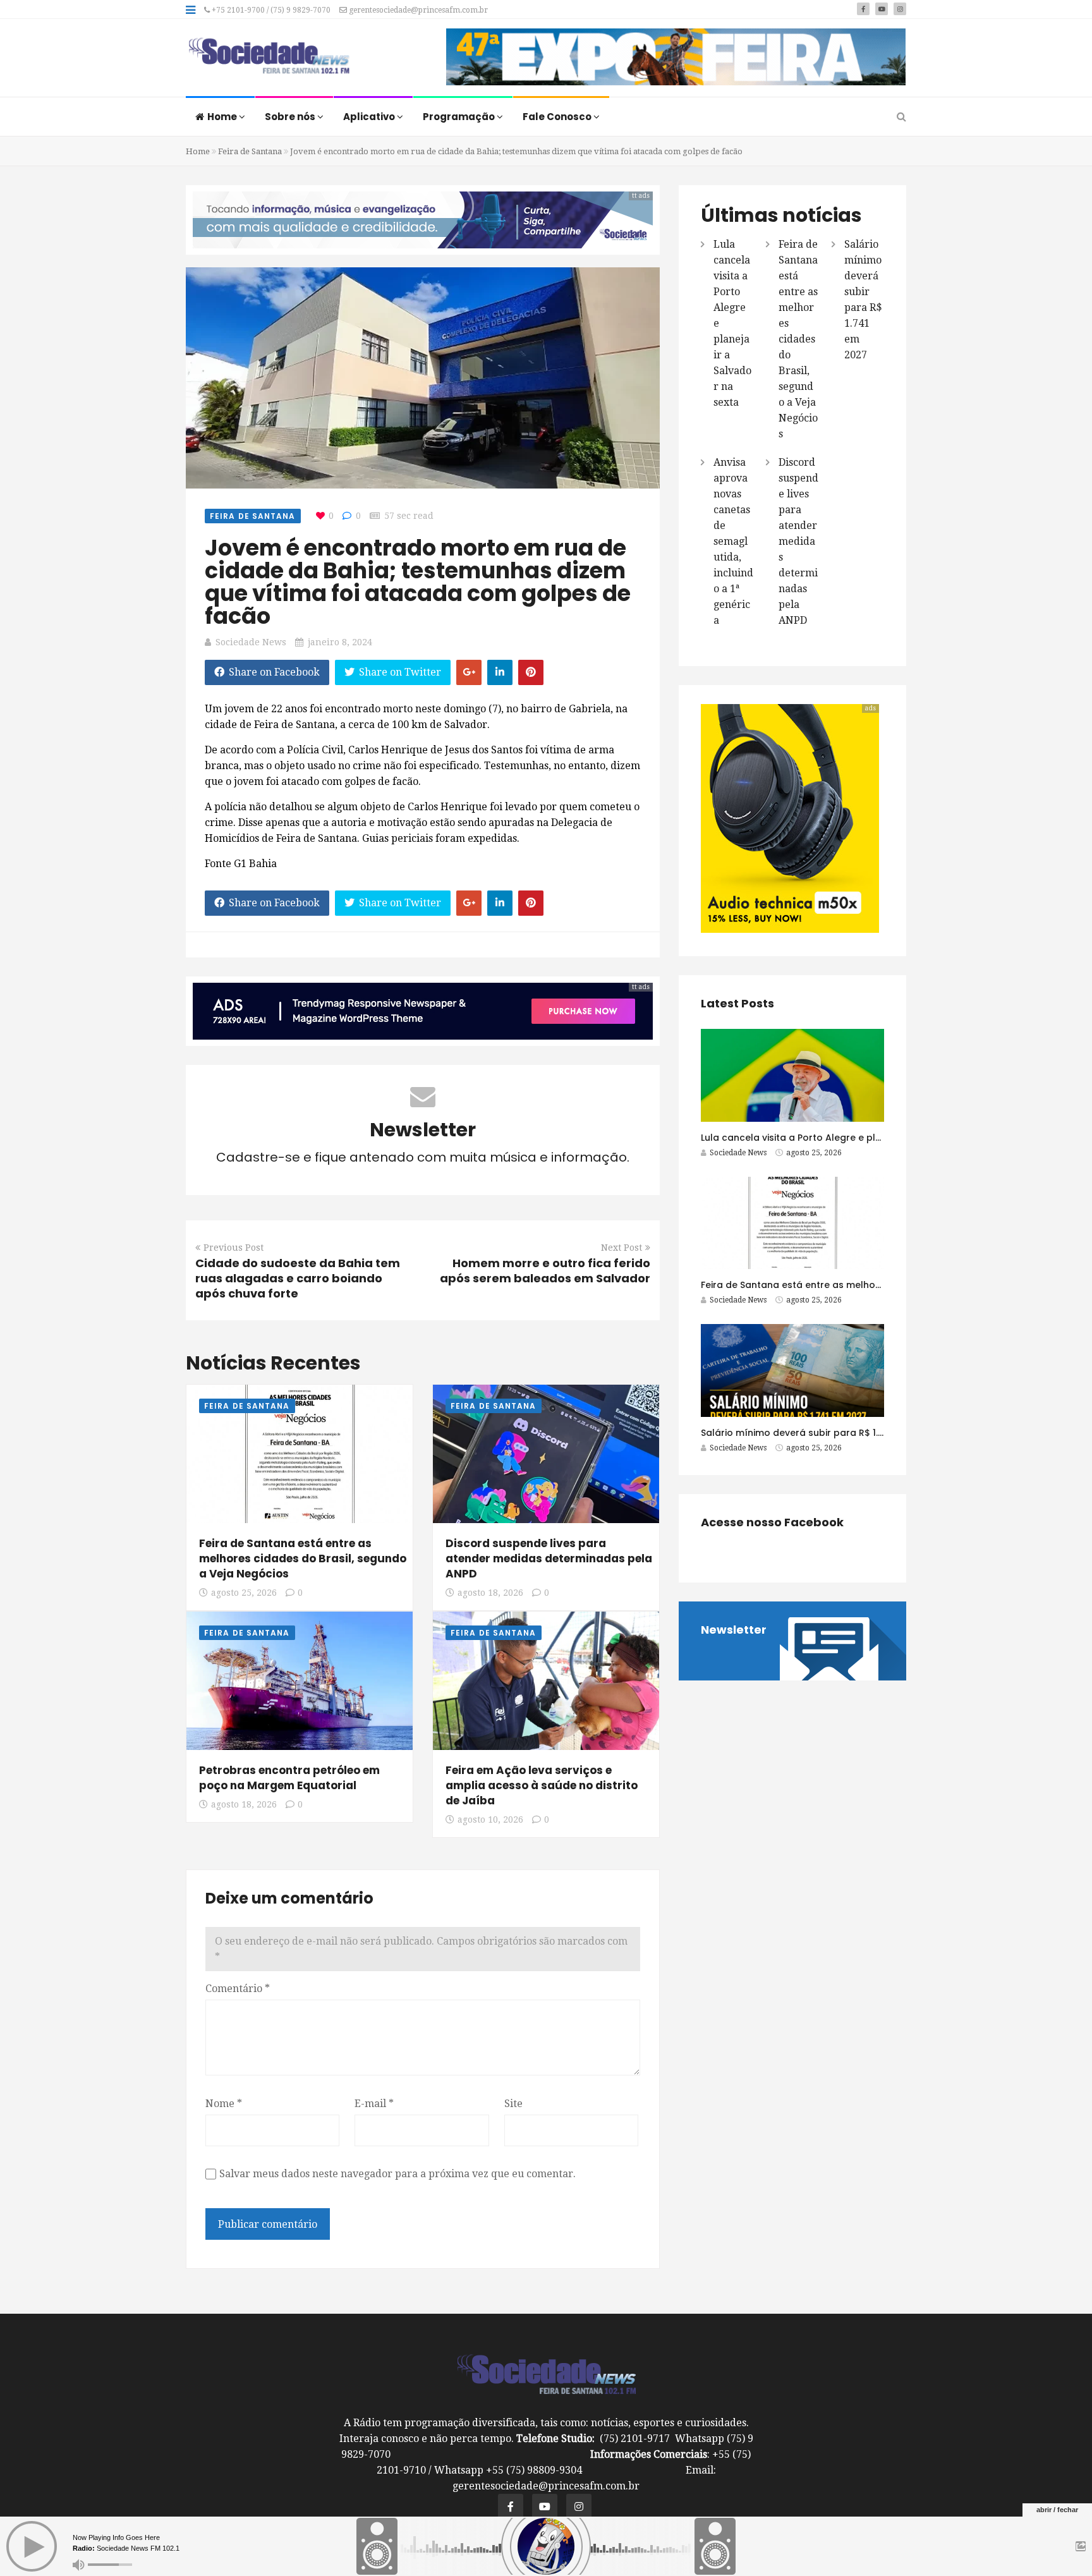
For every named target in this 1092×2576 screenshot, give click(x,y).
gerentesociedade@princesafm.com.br (417, 10)
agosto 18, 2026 (490, 1593)
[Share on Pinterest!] (531, 672)
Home (223, 117)
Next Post (622, 1248)
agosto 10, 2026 (490, 1820)
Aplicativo (370, 117)
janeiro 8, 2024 (340, 642)
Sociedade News (251, 642)
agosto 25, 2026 (244, 1593)
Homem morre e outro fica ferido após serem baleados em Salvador (545, 1271)
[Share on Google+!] (469, 672)
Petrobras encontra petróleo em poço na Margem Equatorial (289, 1778)
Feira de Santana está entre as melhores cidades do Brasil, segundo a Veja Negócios (303, 1558)
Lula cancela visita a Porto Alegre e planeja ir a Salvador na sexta (853, 1138)
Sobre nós (291, 117)
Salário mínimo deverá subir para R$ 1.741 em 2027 (818, 1433)
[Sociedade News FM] (269, 57)
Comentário (238, 1989)
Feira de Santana (250, 151)
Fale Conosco (558, 117)
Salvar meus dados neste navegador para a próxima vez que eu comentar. (397, 2174)
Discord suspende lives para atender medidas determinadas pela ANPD (549, 1558)
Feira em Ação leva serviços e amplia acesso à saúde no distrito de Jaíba (542, 1785)
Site (513, 2104)
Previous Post (234, 1248)
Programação (460, 117)
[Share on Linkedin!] (500, 672)
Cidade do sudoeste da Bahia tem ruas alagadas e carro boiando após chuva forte (298, 1278)
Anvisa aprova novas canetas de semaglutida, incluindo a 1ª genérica (733, 541)
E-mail (374, 2104)
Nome (224, 2104)
